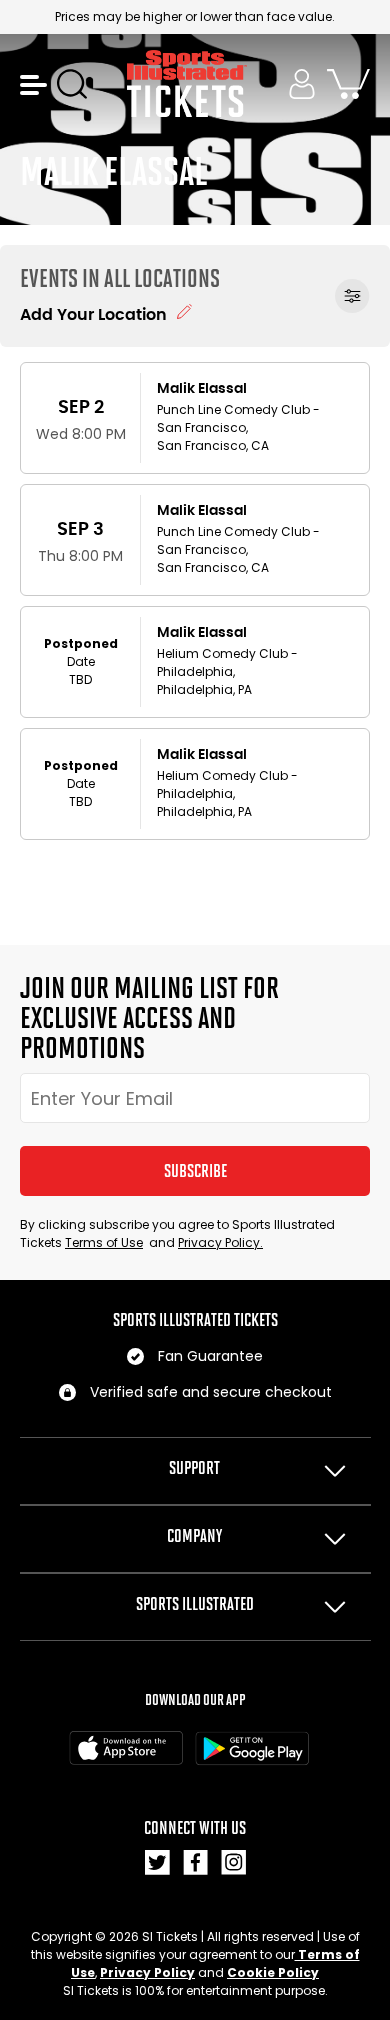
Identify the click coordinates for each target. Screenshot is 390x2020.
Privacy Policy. (220, 1242)
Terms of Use (104, 1242)
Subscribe (195, 1171)
